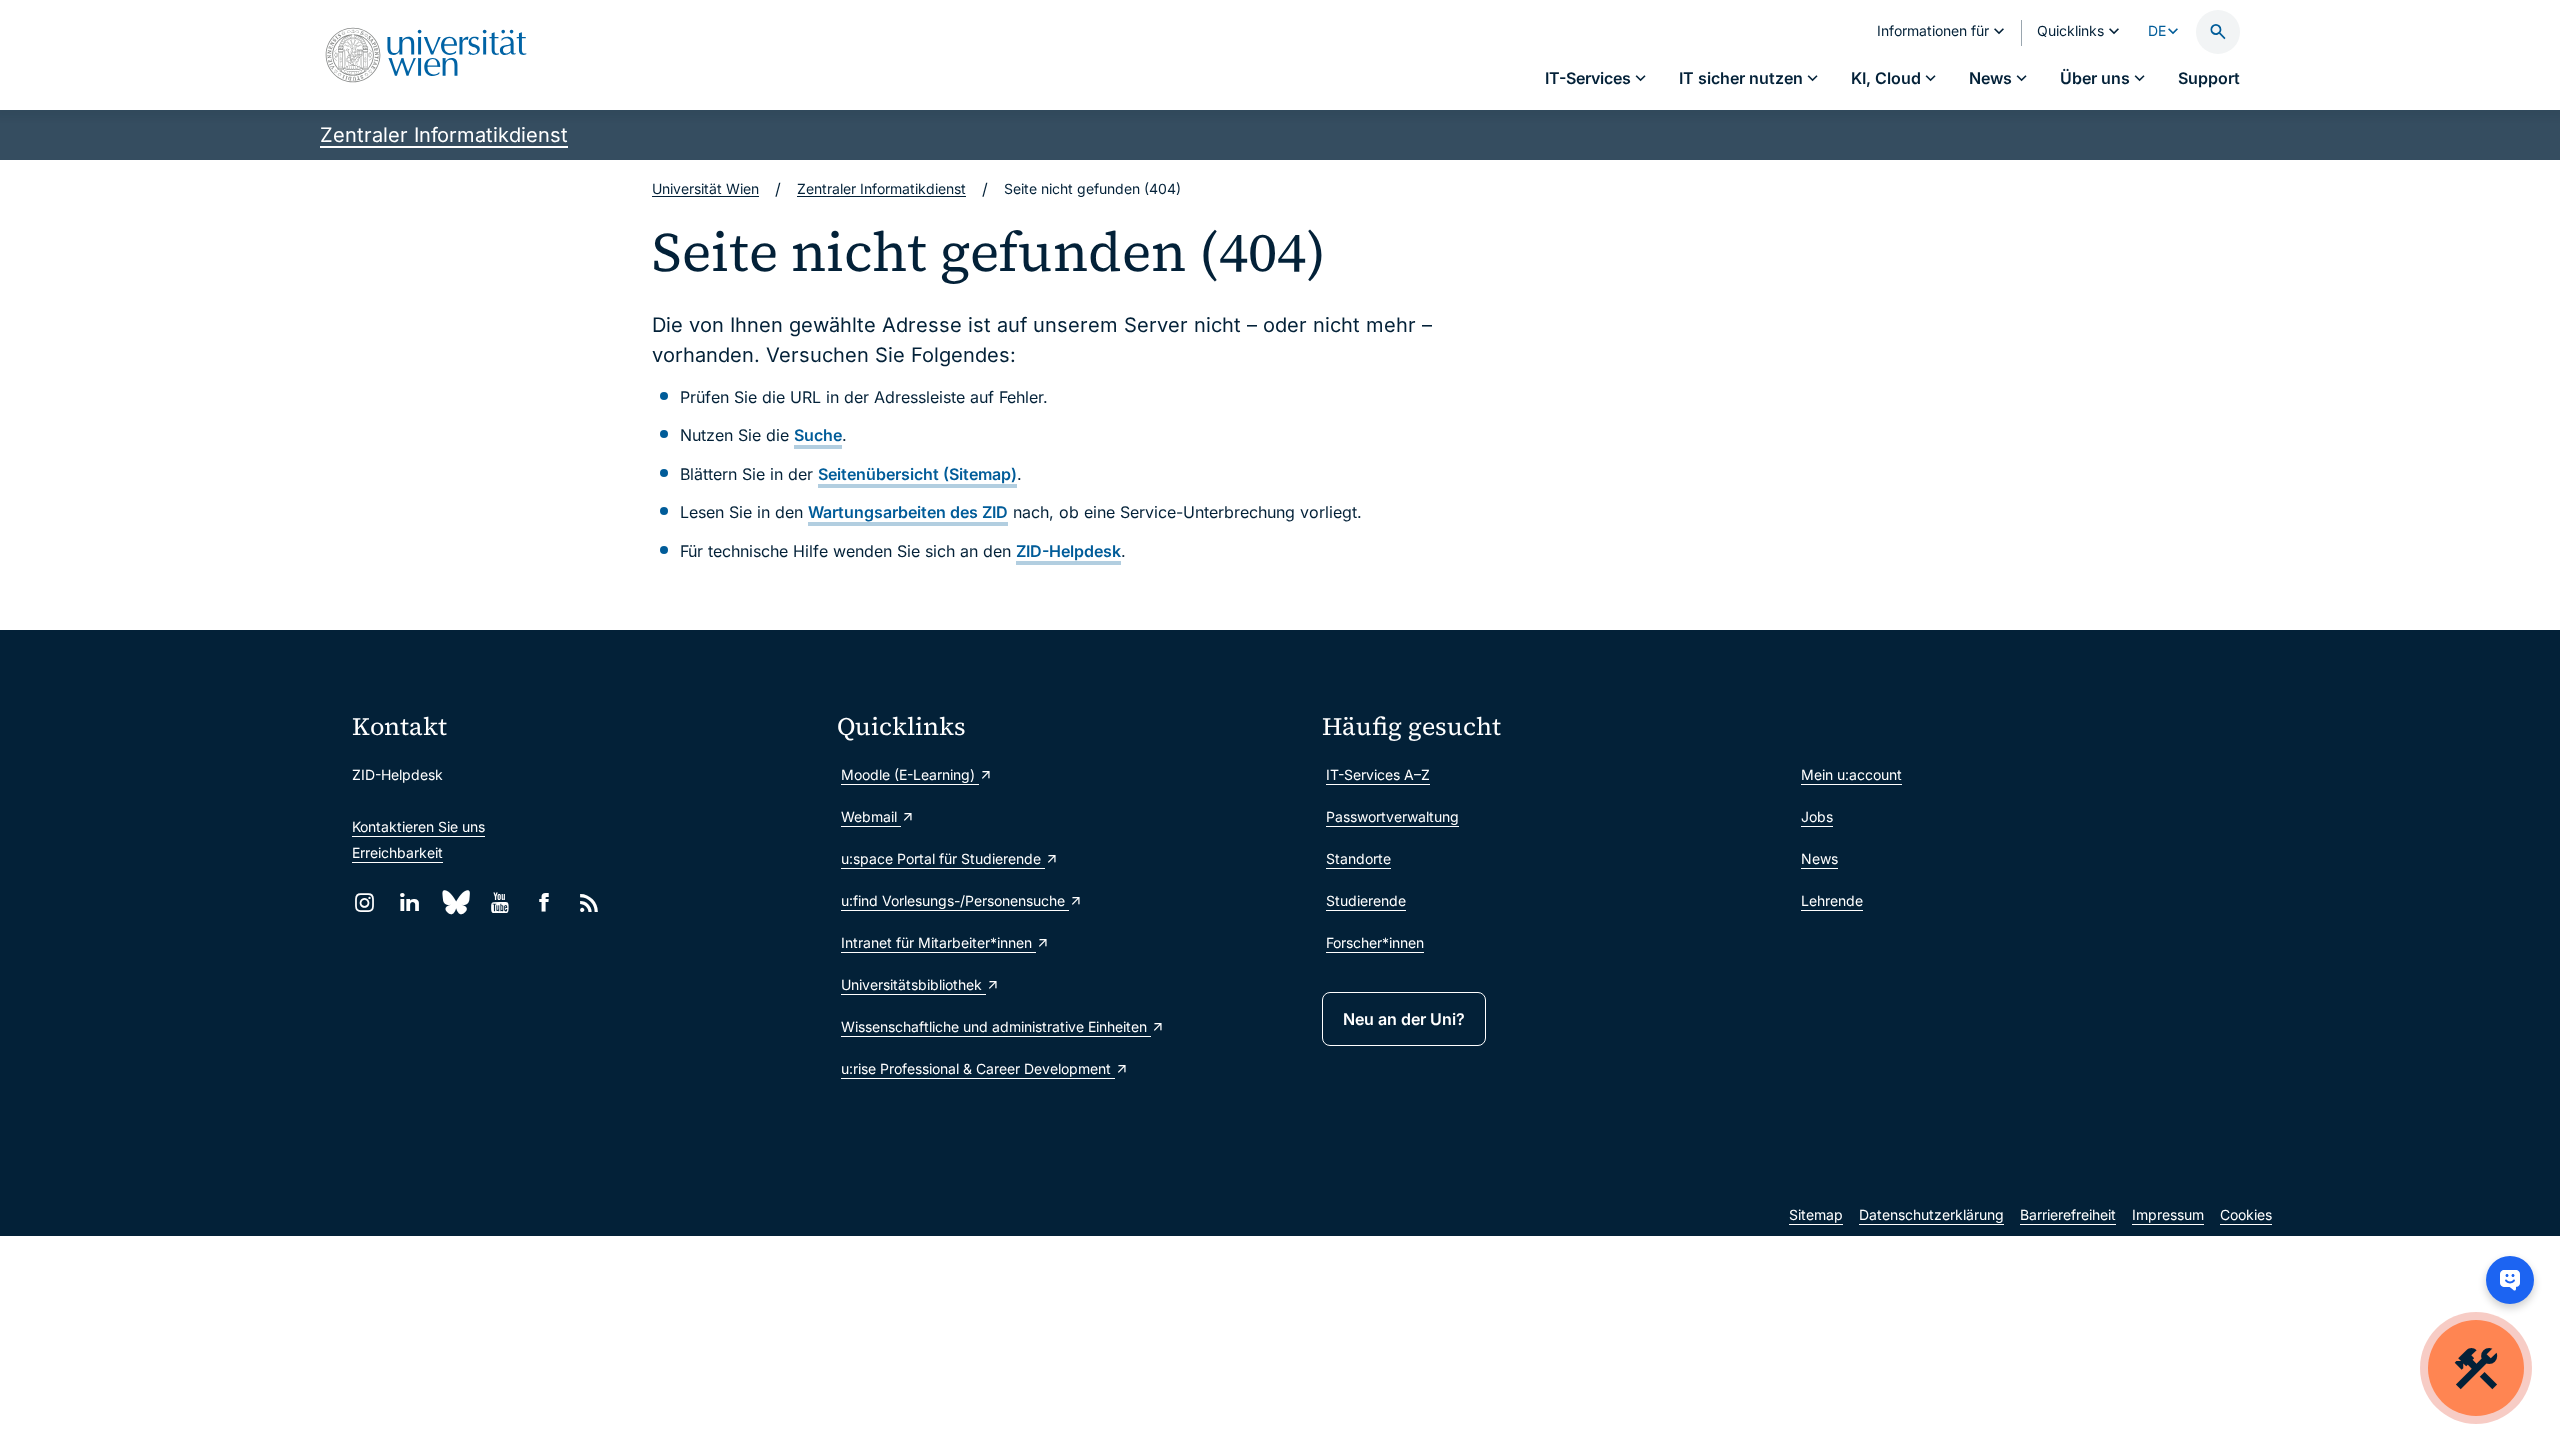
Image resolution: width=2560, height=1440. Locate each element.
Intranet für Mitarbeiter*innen (938, 942)
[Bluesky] (454, 902)
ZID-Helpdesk (1068, 551)
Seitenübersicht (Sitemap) (917, 474)
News (1819, 858)
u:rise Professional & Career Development (978, 1068)
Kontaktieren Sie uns (418, 826)
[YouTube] (499, 902)
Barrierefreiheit (2068, 1214)
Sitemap (1816, 1214)
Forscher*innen (1375, 942)
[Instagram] (364, 902)
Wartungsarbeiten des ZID (908, 512)
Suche (818, 435)
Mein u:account (1851, 774)
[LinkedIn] (409, 902)
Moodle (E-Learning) (910, 774)
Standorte (1358, 858)
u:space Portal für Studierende (943, 858)
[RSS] (589, 902)
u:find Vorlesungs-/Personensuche (955, 900)
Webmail (871, 816)
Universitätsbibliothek (913, 984)
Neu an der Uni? (1404, 1019)
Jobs (1817, 816)
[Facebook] (544, 902)
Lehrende (1832, 900)
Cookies (2246, 1214)
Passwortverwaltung (1392, 816)
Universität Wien (705, 188)
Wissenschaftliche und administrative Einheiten (996, 1026)
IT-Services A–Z (1378, 774)
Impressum (2168, 1214)
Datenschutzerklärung (1931, 1214)
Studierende (1366, 900)
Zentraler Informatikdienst (444, 135)
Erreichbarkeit (397, 852)
